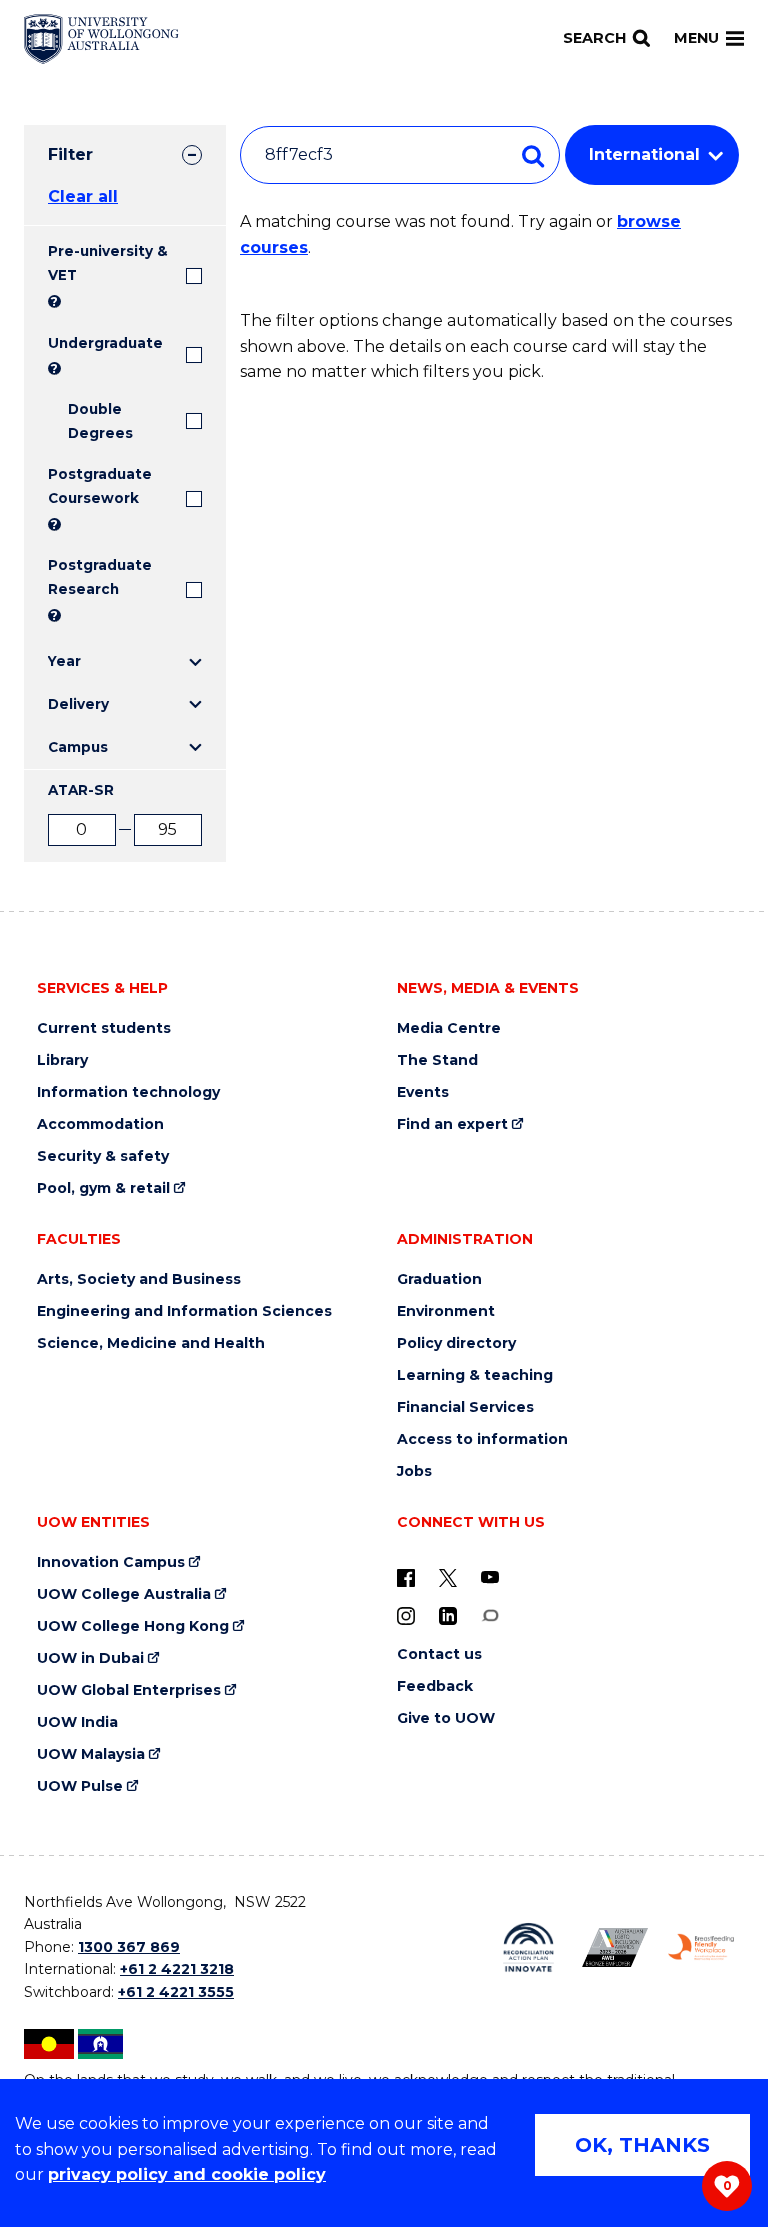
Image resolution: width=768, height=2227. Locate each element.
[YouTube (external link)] (490, 1577)
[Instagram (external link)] (406, 1615)
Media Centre (449, 1028)
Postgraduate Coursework (100, 486)
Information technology (128, 1092)
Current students (104, 1028)
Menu (696, 38)
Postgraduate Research (100, 577)
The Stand (437, 1060)
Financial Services (465, 1407)
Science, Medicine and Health (151, 1343)
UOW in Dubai (90, 1658)
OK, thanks (642, 2145)
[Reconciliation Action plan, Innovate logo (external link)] (528, 1948)
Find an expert (452, 1124)
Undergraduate (105, 343)
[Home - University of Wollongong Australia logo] (101, 39)
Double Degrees (100, 421)
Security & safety (103, 1156)
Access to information (482, 1439)
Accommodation (100, 1124)
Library (62, 1060)
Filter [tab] (70, 154)
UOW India (77, 1722)
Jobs (414, 1471)
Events (423, 1092)
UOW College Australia (124, 1594)
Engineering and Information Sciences (184, 1311)
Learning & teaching (475, 1375)
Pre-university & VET (108, 263)
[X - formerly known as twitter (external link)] (448, 1577)
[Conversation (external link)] (490, 1615)
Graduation (439, 1279)
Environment (446, 1311)
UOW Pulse (80, 1786)
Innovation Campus (111, 1562)
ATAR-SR (81, 790)
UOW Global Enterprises (129, 1690)
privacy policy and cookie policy (187, 2174)
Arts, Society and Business (139, 1279)
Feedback (435, 1686)
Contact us (439, 1654)
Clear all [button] (83, 196)
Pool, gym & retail (103, 1188)
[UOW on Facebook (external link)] (406, 1577)
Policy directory (456, 1343)
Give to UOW (446, 1718)
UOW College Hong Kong (133, 1626)
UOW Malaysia (91, 1754)
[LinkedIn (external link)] (448, 1615)
